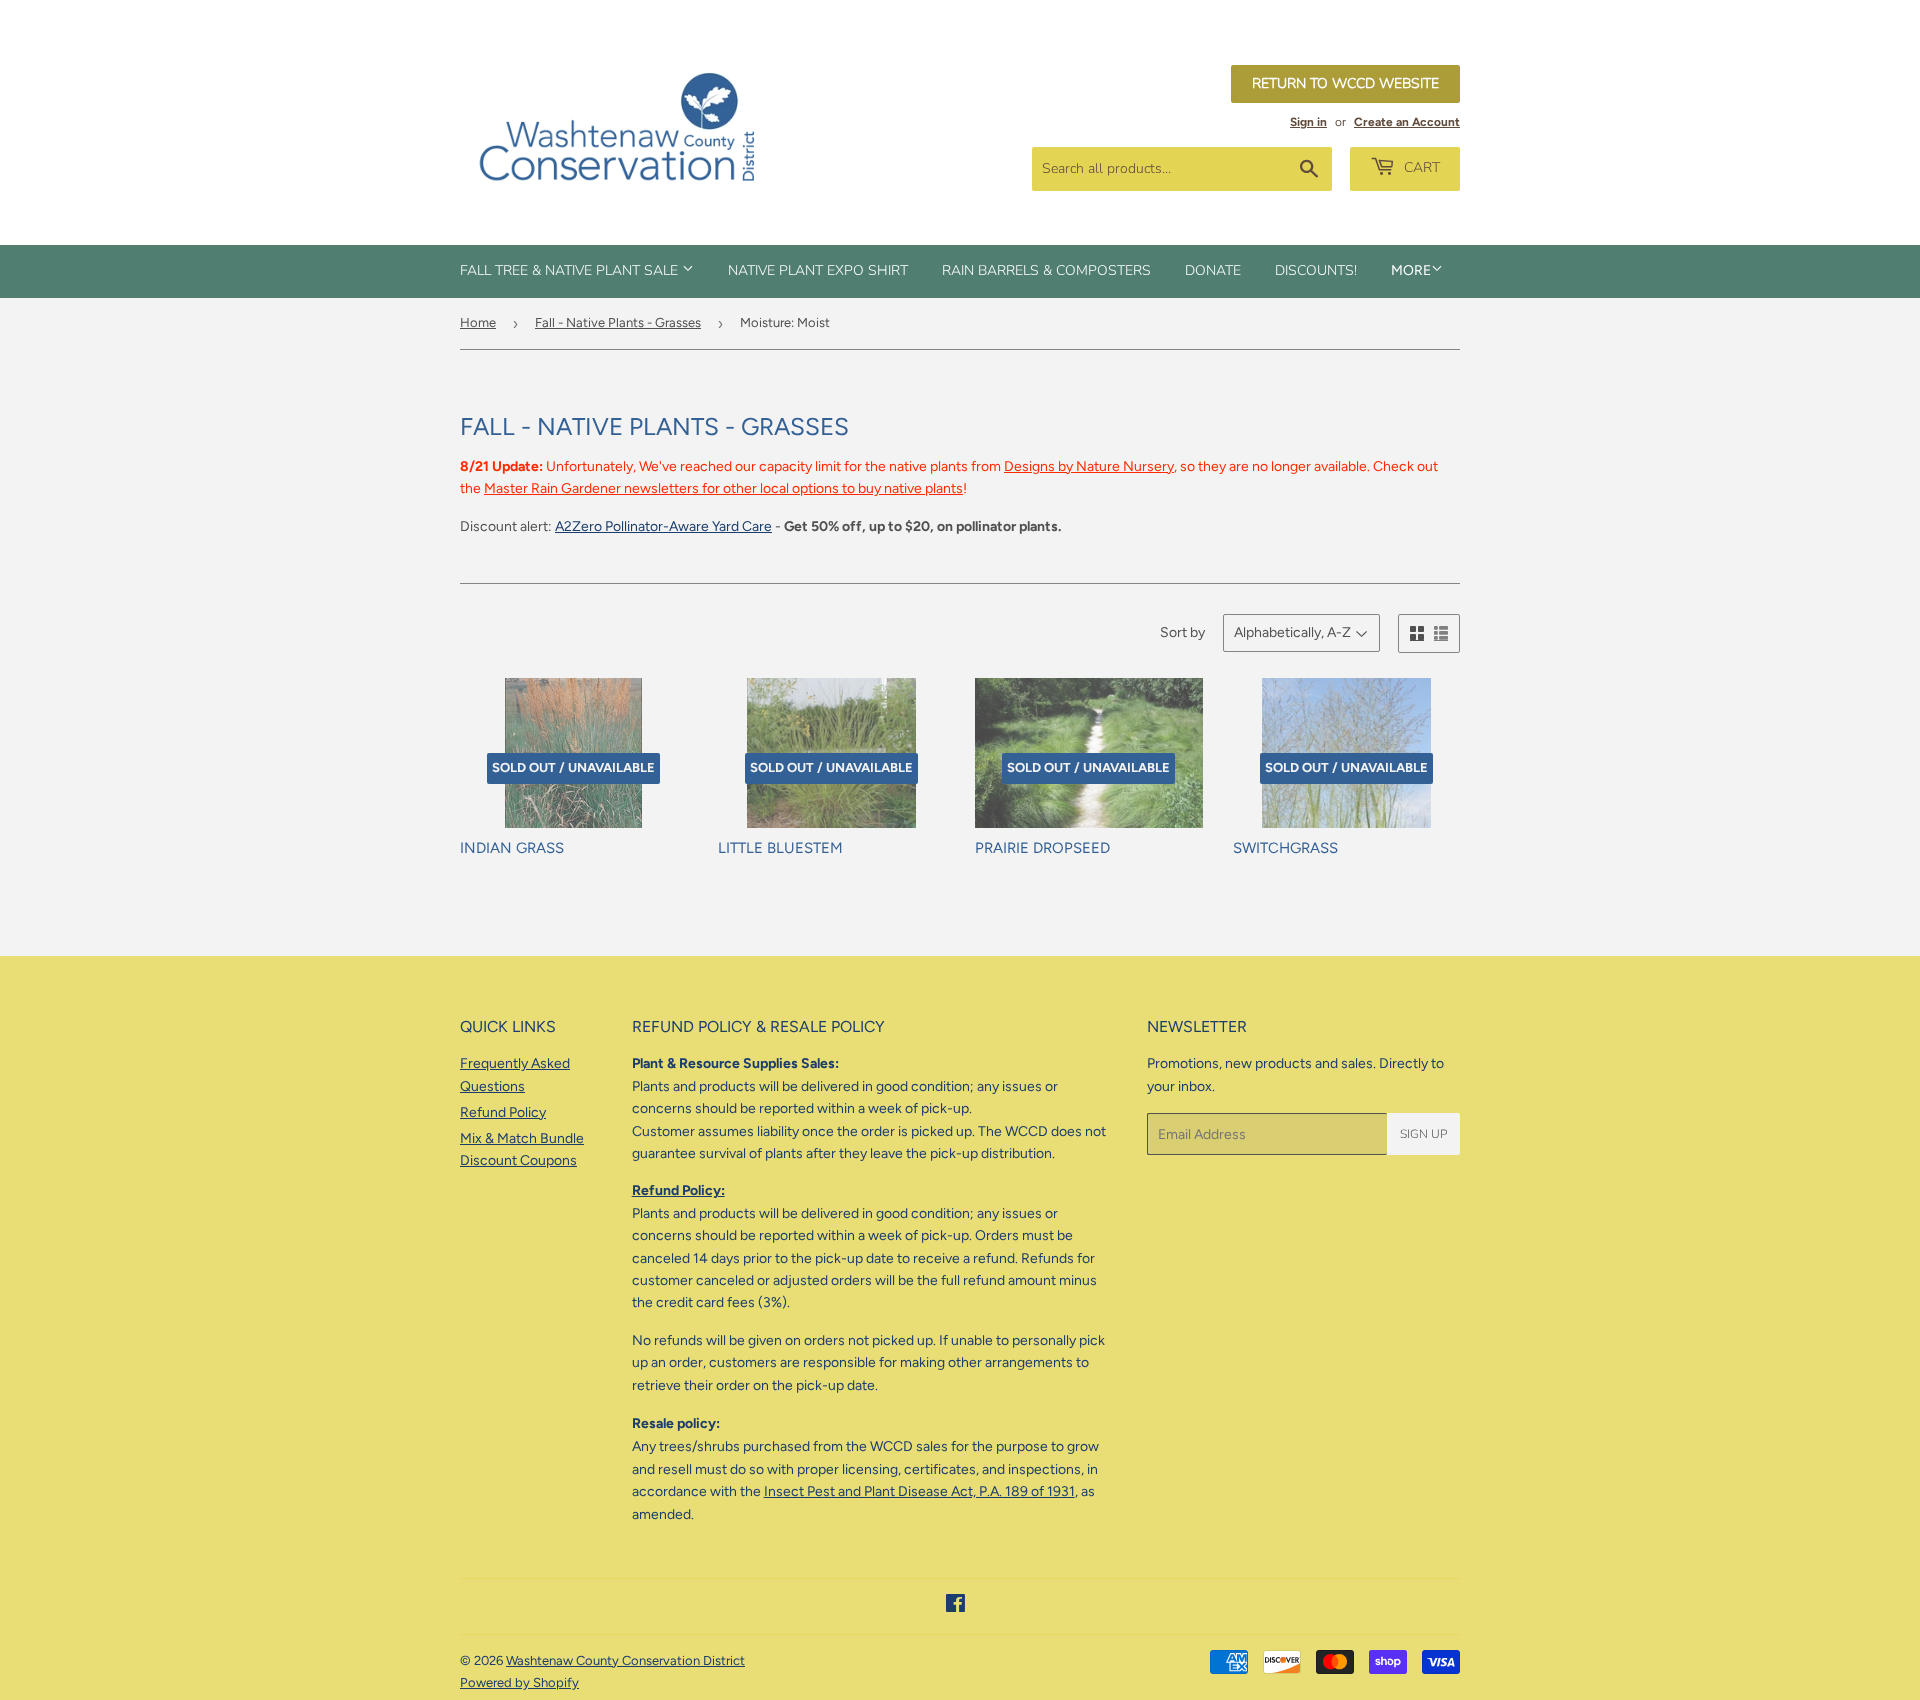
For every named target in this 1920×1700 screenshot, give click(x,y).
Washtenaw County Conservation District (625, 1660)
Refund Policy (503, 1112)
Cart (1420, 167)
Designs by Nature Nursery (1089, 466)
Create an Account (1407, 122)
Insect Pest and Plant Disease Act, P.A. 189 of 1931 (919, 1491)
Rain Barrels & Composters (1046, 270)
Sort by (1182, 632)
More (1411, 270)
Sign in (1308, 122)
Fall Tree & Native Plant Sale (571, 270)
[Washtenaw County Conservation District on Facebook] (955, 1606)
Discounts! (1316, 270)
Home (478, 322)
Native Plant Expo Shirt (818, 270)
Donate (1213, 270)
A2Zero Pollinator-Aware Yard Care (663, 526)
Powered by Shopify (519, 1682)
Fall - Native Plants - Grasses (618, 322)
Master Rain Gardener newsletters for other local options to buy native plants (723, 488)
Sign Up (1423, 1134)
